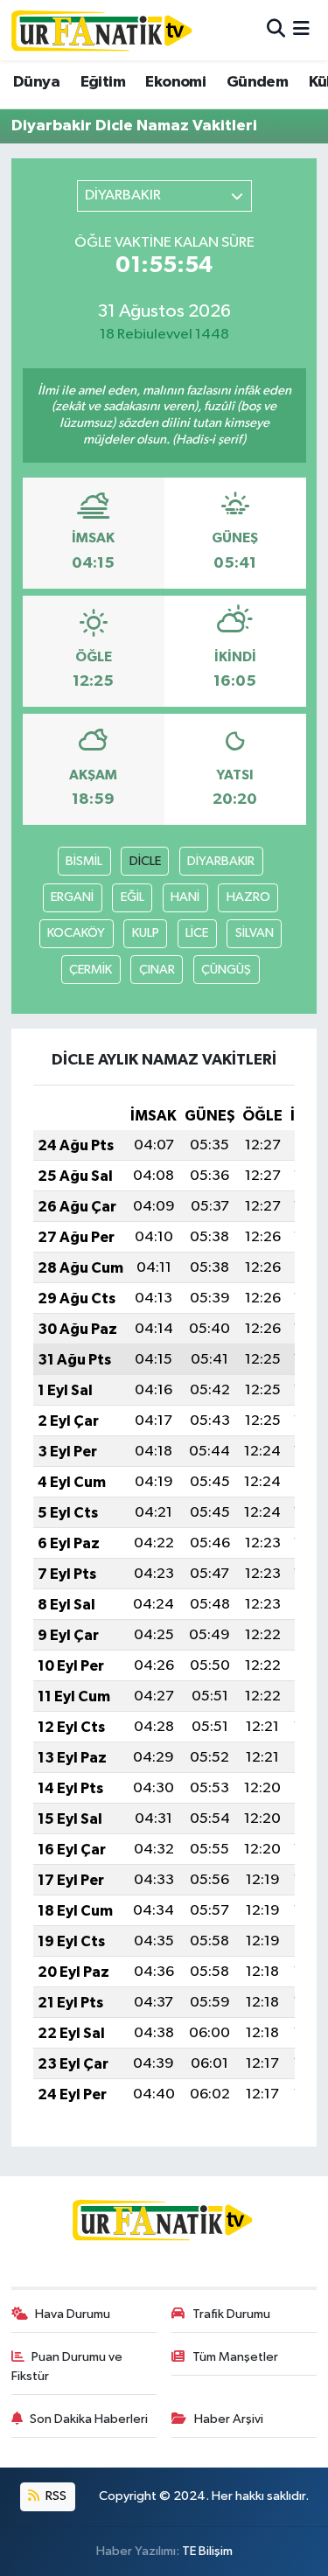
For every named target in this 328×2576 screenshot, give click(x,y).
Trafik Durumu (231, 2314)
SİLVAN (255, 933)
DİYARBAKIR (221, 861)
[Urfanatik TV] (103, 30)
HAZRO (248, 897)
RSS (55, 2496)
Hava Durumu (73, 2314)
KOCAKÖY (76, 933)
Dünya (36, 82)
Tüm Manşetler (235, 2357)
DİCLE (145, 861)
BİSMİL (84, 861)
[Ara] (276, 30)
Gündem (257, 82)
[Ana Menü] (301, 30)
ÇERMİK (91, 970)
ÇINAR (157, 970)
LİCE (197, 933)
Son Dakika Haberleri (89, 2419)
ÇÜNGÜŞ (226, 970)
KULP (146, 933)
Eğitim (103, 82)
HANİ (185, 897)
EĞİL (133, 897)
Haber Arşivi (229, 2419)
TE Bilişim (207, 2551)
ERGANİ (72, 897)
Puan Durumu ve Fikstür (67, 2367)
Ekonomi (175, 82)
